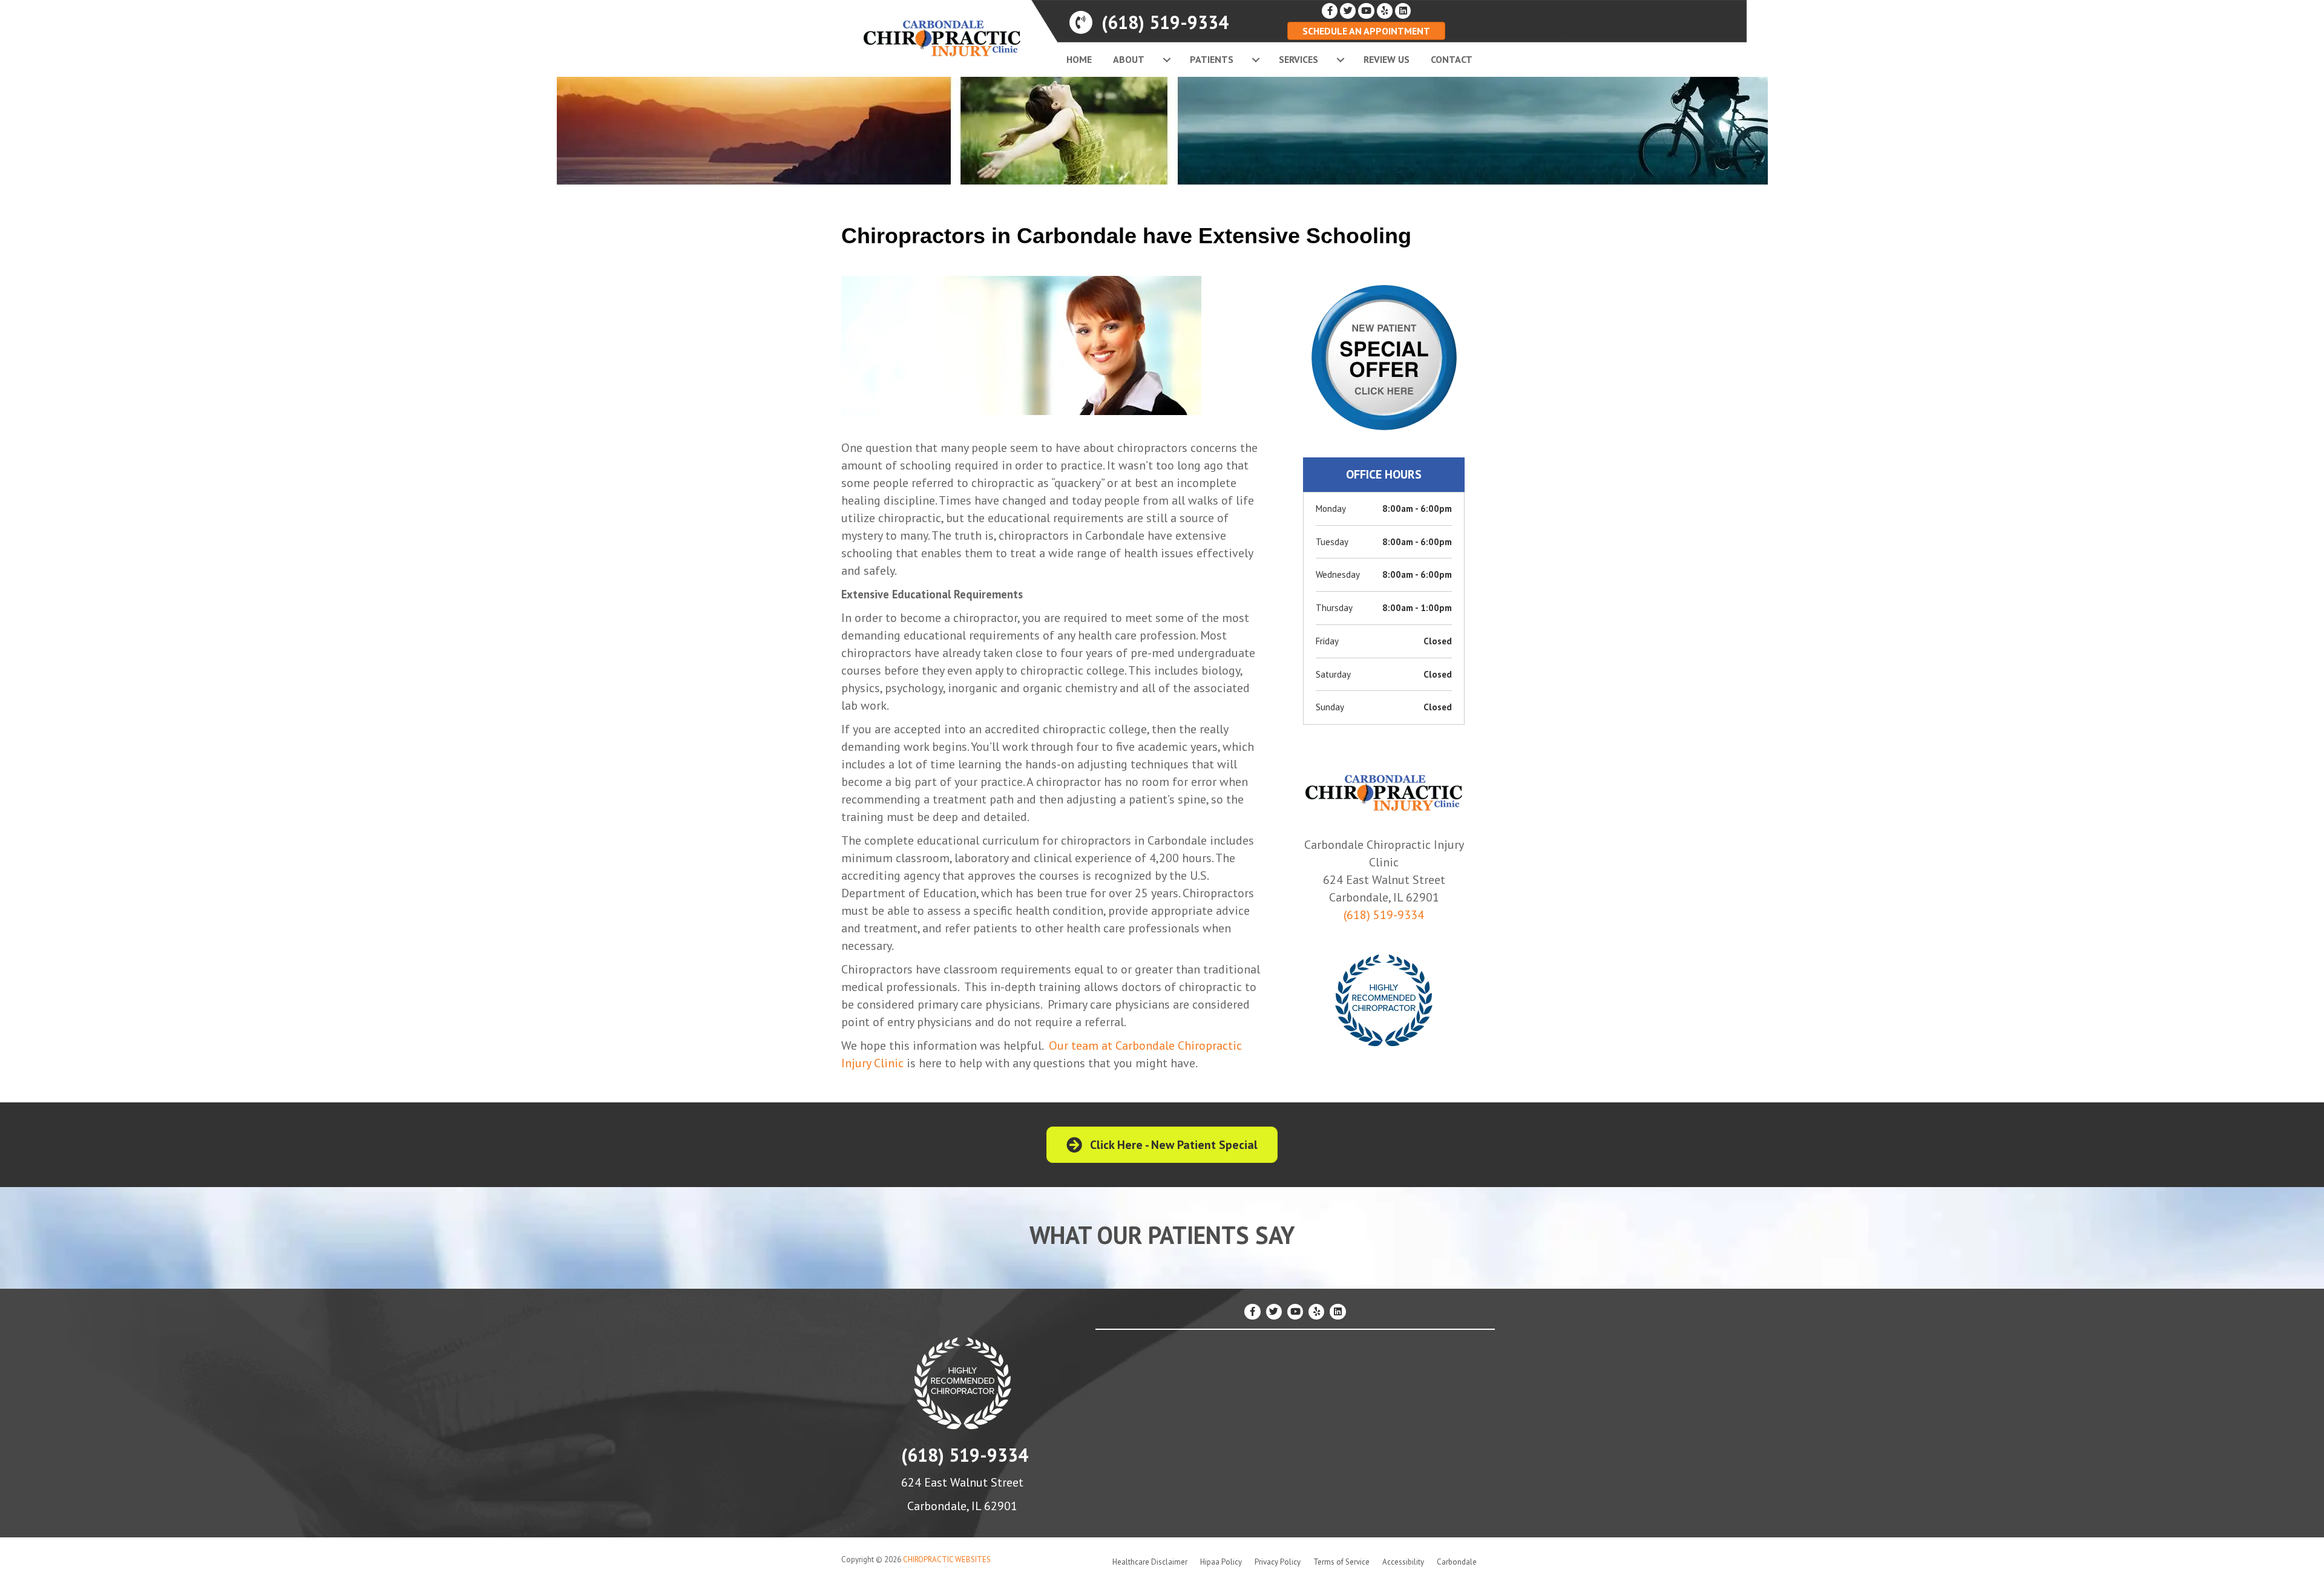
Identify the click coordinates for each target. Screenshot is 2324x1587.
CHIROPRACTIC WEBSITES (947, 1559)
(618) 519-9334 (1384, 915)
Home (1079, 59)
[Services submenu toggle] (1341, 60)
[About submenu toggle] (1167, 60)
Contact (1452, 59)
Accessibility (1403, 1562)
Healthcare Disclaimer (1150, 1562)
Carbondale (1457, 1562)
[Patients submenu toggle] (1256, 60)
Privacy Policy (1278, 1562)
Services (1298, 59)
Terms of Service (1341, 1562)
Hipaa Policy (1221, 1562)
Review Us (1387, 59)
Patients (1212, 59)
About (1129, 59)
